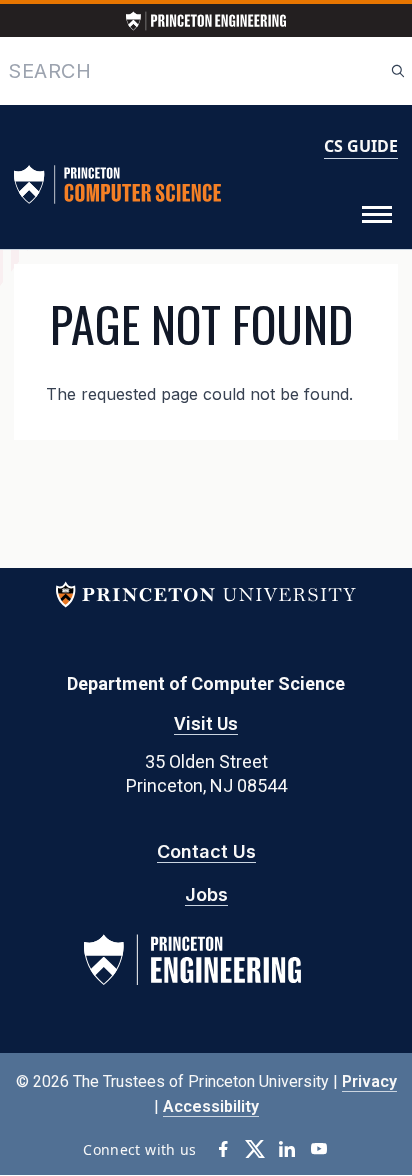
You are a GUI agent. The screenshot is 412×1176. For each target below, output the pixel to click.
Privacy (369, 1081)
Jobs (206, 894)
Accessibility (211, 1106)
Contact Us (206, 851)
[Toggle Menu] (377, 215)
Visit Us (206, 723)
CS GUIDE (361, 146)
